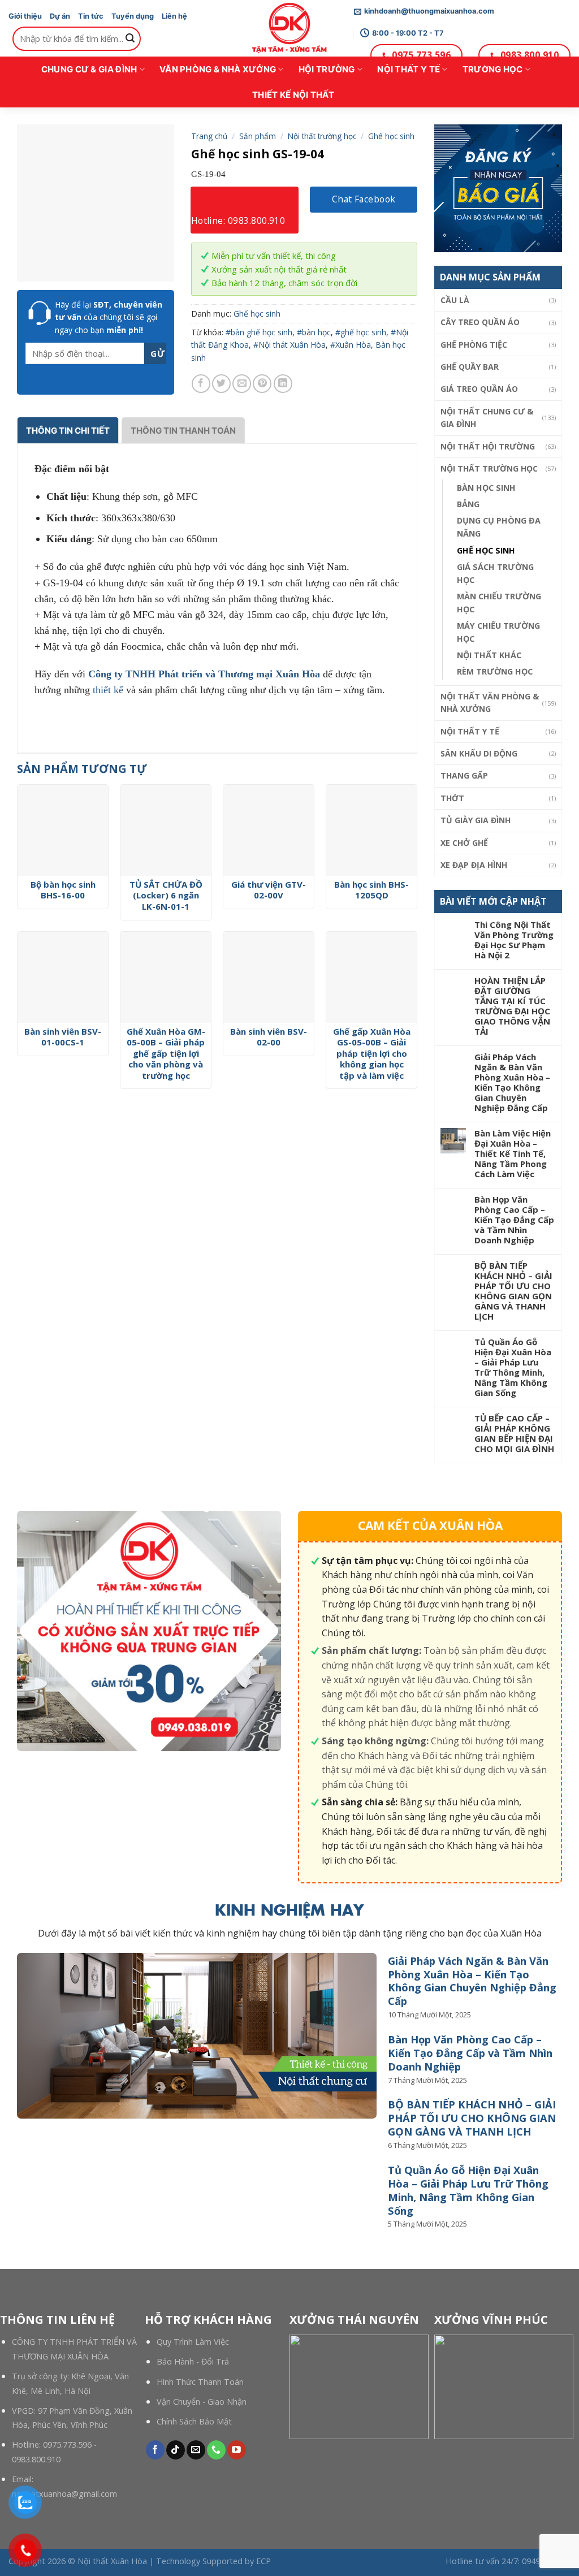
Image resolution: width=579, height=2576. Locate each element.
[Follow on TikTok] (176, 2450)
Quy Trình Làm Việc (193, 2342)
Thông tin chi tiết (68, 431)
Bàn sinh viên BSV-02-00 (269, 1037)
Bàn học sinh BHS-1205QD (371, 890)
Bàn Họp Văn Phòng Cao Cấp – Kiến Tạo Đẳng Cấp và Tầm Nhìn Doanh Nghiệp (514, 1220)
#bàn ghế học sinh (259, 332)
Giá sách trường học (495, 573)
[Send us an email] (196, 2450)
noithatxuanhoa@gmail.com (64, 2494)
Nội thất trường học (489, 468)
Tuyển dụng (133, 16)
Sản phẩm (258, 136)
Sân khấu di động (479, 753)
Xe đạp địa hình (474, 865)
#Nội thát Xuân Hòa (289, 345)
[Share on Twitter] (221, 384)
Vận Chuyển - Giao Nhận (202, 2402)
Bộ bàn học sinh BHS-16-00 (63, 890)
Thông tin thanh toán (183, 431)
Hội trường (327, 69)
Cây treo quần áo (480, 322)
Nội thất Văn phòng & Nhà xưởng (490, 703)
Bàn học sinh (486, 488)
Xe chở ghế (464, 843)
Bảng (468, 504)
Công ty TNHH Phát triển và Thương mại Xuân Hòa (204, 674)
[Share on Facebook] (201, 384)
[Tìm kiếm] (131, 38)
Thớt (452, 798)
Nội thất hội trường (488, 446)
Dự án (60, 16)
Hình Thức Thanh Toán (200, 2382)
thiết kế (108, 690)
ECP (263, 2561)
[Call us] (216, 2450)
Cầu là (455, 300)
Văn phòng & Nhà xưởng (218, 69)
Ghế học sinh (486, 550)
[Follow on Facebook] (155, 2450)
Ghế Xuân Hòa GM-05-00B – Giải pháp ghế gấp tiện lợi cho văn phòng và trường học (166, 1054)
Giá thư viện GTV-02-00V (269, 890)
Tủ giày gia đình (476, 820)
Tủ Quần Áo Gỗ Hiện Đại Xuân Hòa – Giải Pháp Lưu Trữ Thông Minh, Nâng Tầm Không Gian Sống (513, 1367)
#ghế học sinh (361, 332)
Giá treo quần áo (479, 389)
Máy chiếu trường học (498, 632)
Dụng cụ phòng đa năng (499, 527)
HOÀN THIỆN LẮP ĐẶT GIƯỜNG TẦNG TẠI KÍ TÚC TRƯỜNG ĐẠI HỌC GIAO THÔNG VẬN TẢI (512, 1006)
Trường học (493, 69)
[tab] (68, 430)
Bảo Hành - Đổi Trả (193, 2361)
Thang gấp (464, 775)
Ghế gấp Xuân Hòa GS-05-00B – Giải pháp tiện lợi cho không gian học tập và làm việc (372, 1054)
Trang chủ (209, 136)
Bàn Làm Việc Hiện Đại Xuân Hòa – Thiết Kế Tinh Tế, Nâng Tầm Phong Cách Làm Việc (513, 1153)
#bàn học (314, 332)
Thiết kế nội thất (293, 95)
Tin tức (91, 16)
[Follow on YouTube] (237, 2450)
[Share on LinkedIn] (283, 384)
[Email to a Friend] (242, 384)
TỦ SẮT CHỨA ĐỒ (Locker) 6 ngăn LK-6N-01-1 (166, 896)
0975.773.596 (67, 2445)
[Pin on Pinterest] (262, 384)
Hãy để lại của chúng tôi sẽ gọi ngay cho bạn (109, 317)
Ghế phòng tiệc (474, 345)
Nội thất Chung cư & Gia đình (487, 418)
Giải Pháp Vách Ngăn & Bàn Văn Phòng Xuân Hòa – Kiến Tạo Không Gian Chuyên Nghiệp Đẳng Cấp (512, 1082)
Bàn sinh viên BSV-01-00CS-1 (63, 1037)
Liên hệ (174, 16)
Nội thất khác (489, 655)
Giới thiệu (25, 16)
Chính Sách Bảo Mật (194, 2421)
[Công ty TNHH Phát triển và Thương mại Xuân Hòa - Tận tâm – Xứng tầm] (289, 28)
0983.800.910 (36, 2459)
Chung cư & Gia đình (89, 69)
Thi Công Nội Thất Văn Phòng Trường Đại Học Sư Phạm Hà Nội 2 (514, 940)
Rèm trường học (495, 671)
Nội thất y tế (409, 69)
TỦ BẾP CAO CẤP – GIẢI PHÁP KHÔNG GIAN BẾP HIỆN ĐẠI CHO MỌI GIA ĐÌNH (514, 1433)
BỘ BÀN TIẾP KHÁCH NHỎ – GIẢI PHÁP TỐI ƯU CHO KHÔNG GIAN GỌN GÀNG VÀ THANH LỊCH (513, 1291)
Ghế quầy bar (470, 367)
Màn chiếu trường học (499, 603)
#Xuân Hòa (351, 345)
